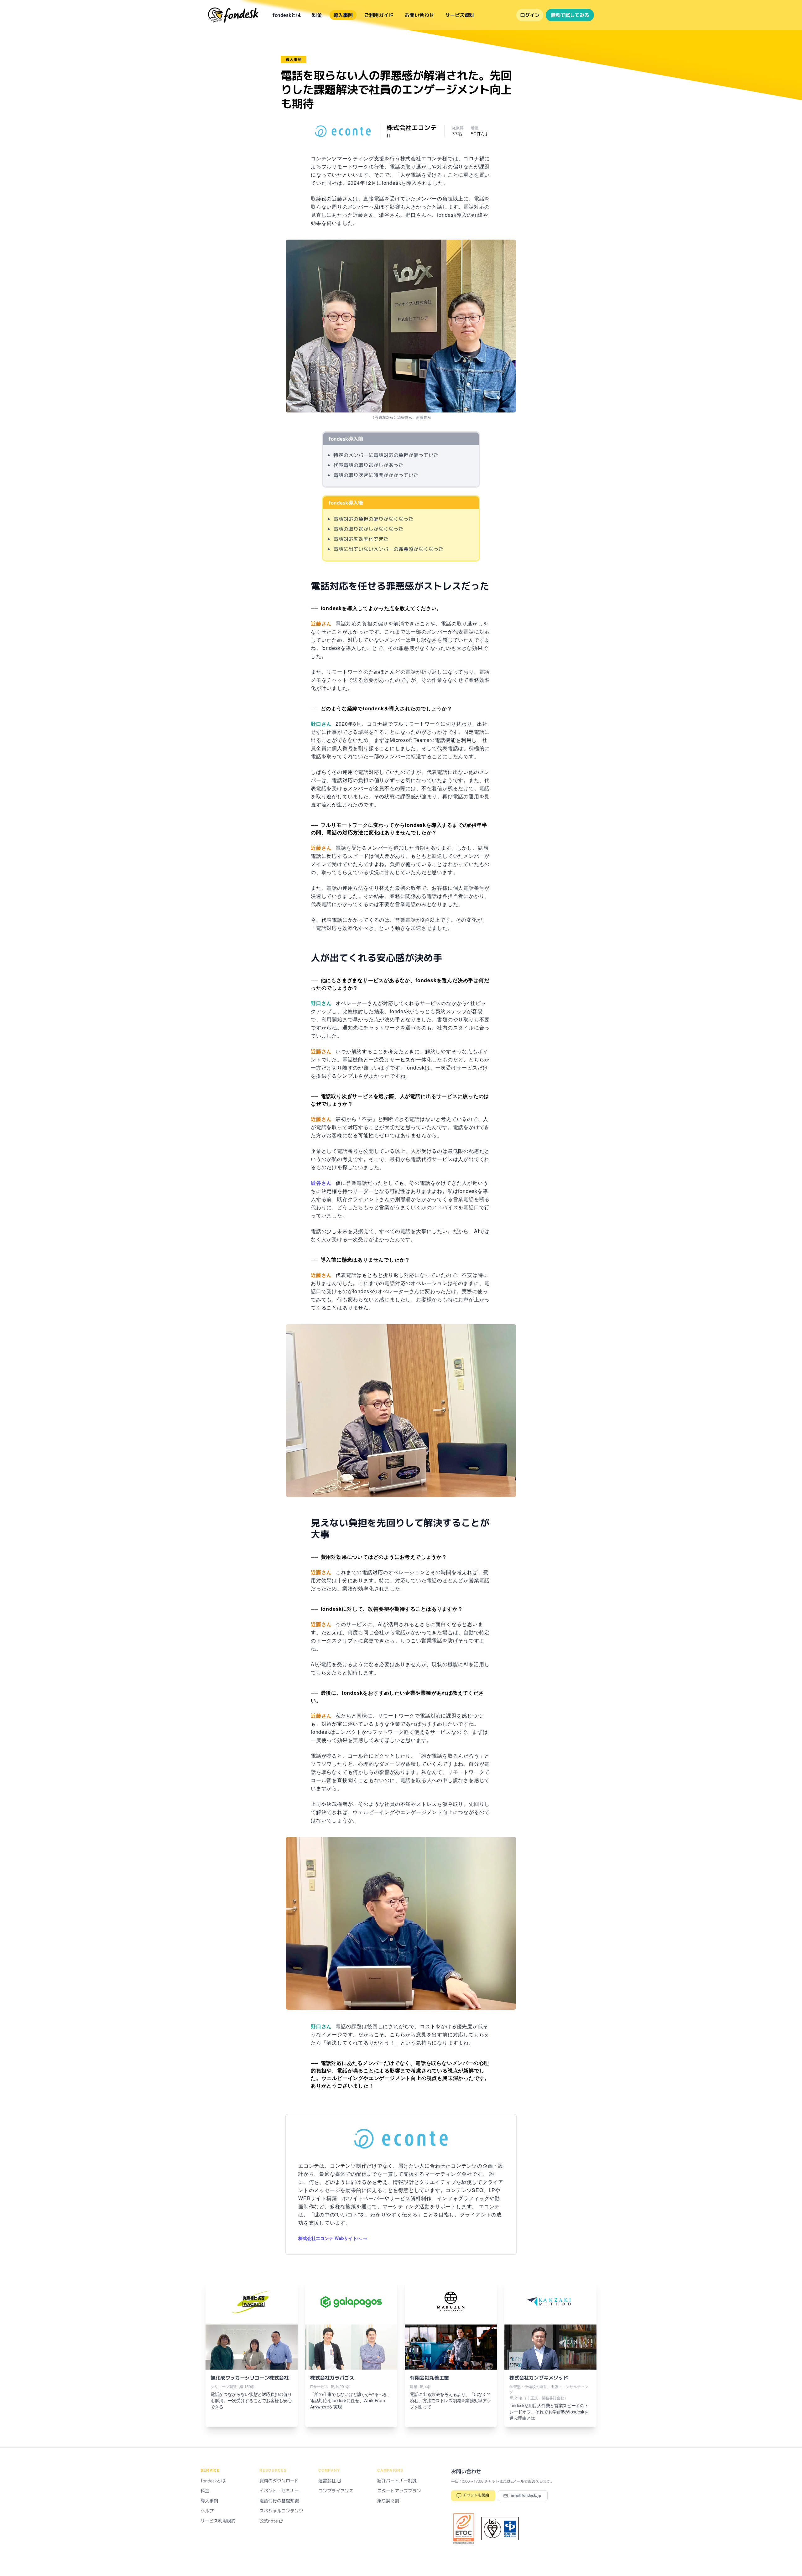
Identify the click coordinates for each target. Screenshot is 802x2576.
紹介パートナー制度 (397, 2481)
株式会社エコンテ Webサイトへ (330, 2238)
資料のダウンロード (279, 2481)
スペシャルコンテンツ (281, 2511)
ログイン (530, 15)
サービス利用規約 (218, 2521)
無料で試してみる (570, 15)
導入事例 (343, 15)
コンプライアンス (336, 2491)
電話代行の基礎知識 (279, 2501)
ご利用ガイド (379, 15)
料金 (317, 15)
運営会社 (328, 2481)
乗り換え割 (388, 2501)
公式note (269, 2521)
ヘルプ (207, 2511)
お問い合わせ (419, 15)
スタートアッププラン (399, 2491)
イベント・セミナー (279, 2491)
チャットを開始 (475, 2495)
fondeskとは (286, 15)
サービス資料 (459, 15)
